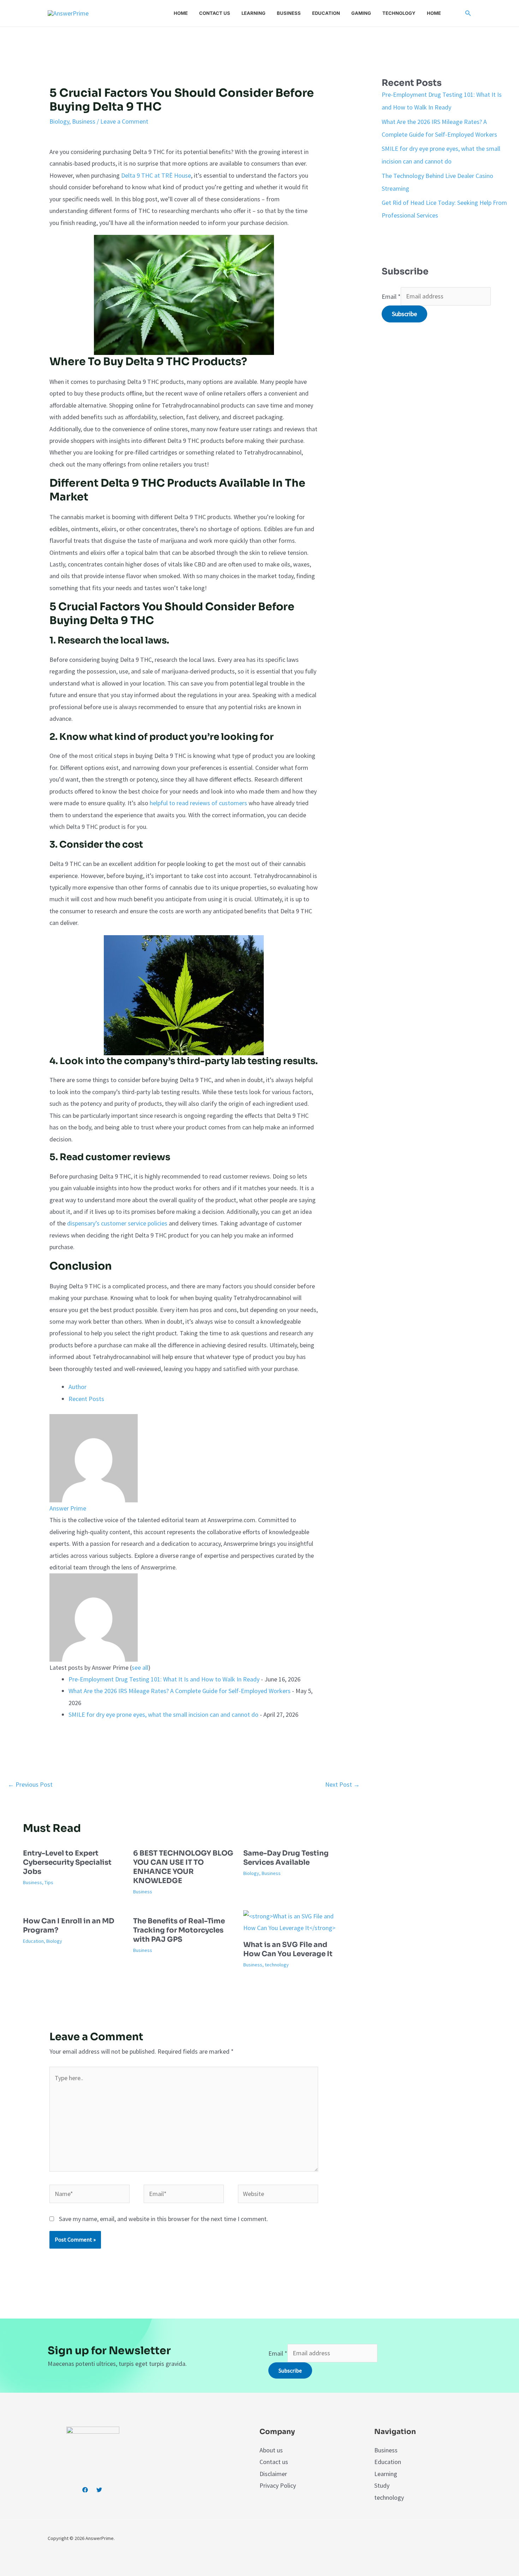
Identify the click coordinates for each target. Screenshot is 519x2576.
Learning (253, 13)
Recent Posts (86, 1399)
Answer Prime (68, 1508)
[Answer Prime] (94, 1457)
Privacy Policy (278, 2485)
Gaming (361, 13)
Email (391, 296)
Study (382, 2485)
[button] (468, 13)
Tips (49, 1882)
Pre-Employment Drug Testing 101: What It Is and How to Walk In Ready (164, 1679)
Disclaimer (273, 2474)
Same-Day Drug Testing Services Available (286, 1858)
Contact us (215, 13)
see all (140, 1667)
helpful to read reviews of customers (198, 803)
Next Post (342, 1784)
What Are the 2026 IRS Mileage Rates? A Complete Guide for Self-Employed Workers (180, 1691)
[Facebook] (85, 2490)
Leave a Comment (124, 121)
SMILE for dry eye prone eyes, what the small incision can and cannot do (163, 1714)
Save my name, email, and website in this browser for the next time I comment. (163, 2219)
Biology (59, 121)
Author (77, 1387)
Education (326, 13)
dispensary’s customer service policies (117, 1223)
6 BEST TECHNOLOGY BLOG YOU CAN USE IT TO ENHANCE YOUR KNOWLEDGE (183, 1867)
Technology (399, 13)
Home (181, 13)
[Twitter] (99, 2490)
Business (289, 13)
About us (271, 2450)
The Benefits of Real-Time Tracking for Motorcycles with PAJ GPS (179, 1930)
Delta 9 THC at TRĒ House (156, 175)
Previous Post (30, 1784)
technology (277, 1965)
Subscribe (404, 314)
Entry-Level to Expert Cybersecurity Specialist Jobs (67, 1862)
